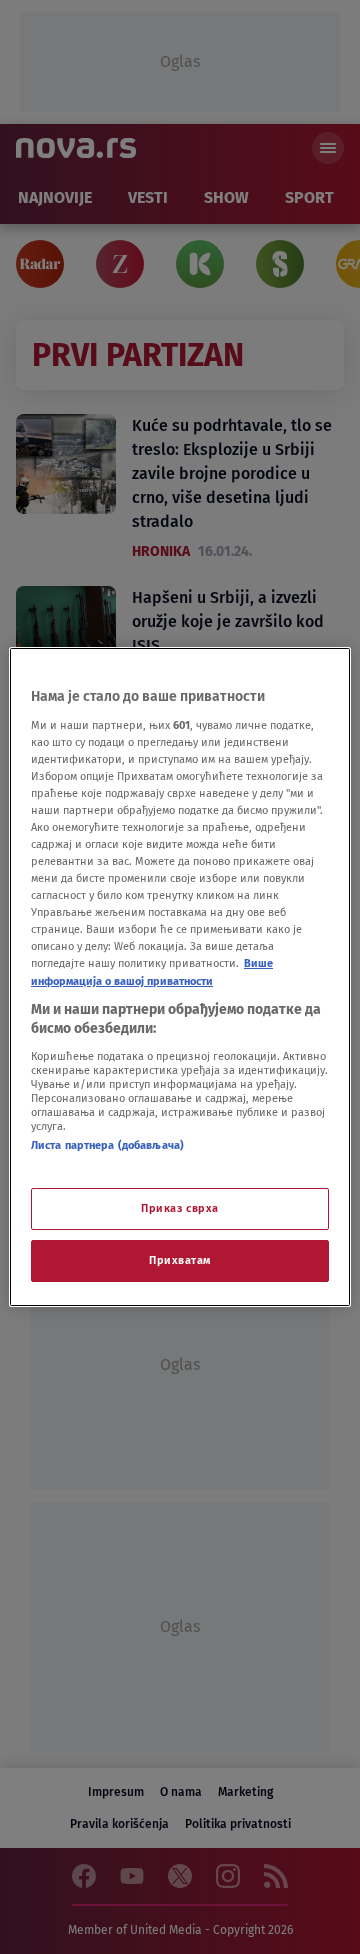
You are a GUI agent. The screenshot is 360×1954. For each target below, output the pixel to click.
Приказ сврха (180, 1208)
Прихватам (180, 1260)
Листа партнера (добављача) (107, 1145)
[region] (180, 977)
